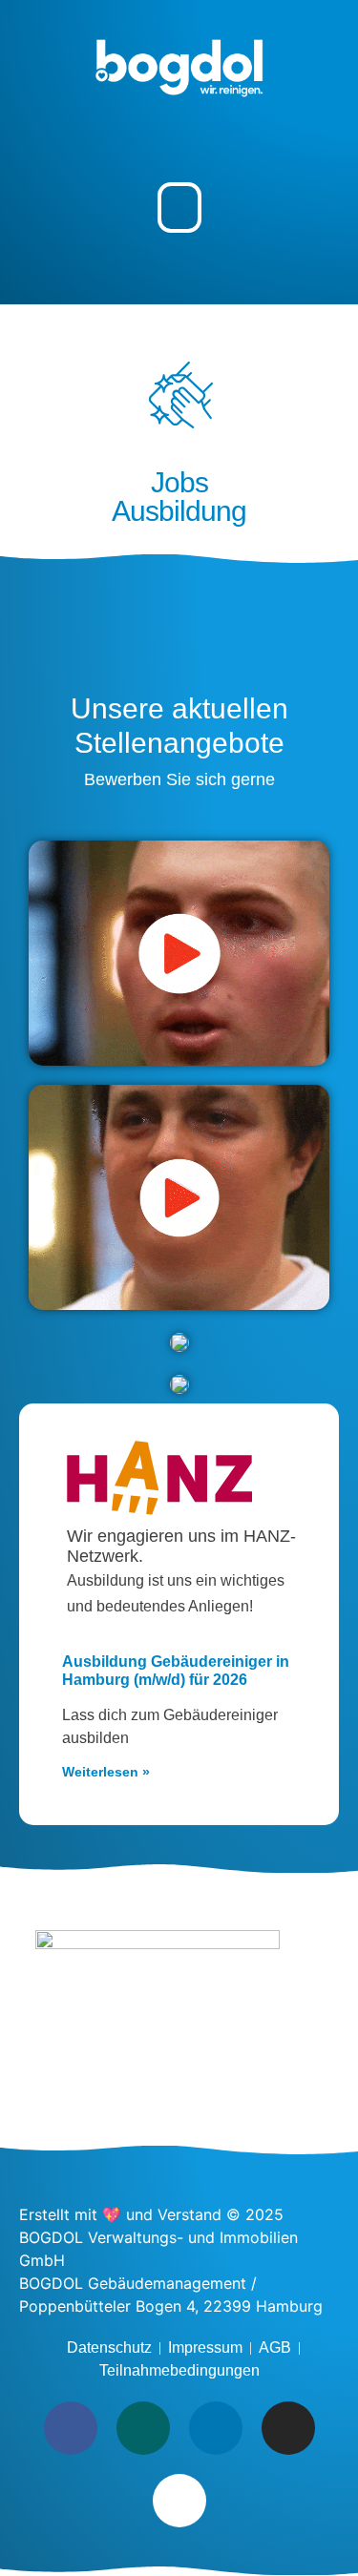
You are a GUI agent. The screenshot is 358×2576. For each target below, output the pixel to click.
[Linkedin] (216, 2428)
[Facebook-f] (71, 2428)
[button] (179, 208)
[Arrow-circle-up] (179, 2501)
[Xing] (143, 2428)
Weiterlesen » (106, 1772)
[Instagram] (288, 2428)
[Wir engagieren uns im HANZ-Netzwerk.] (159, 1478)
